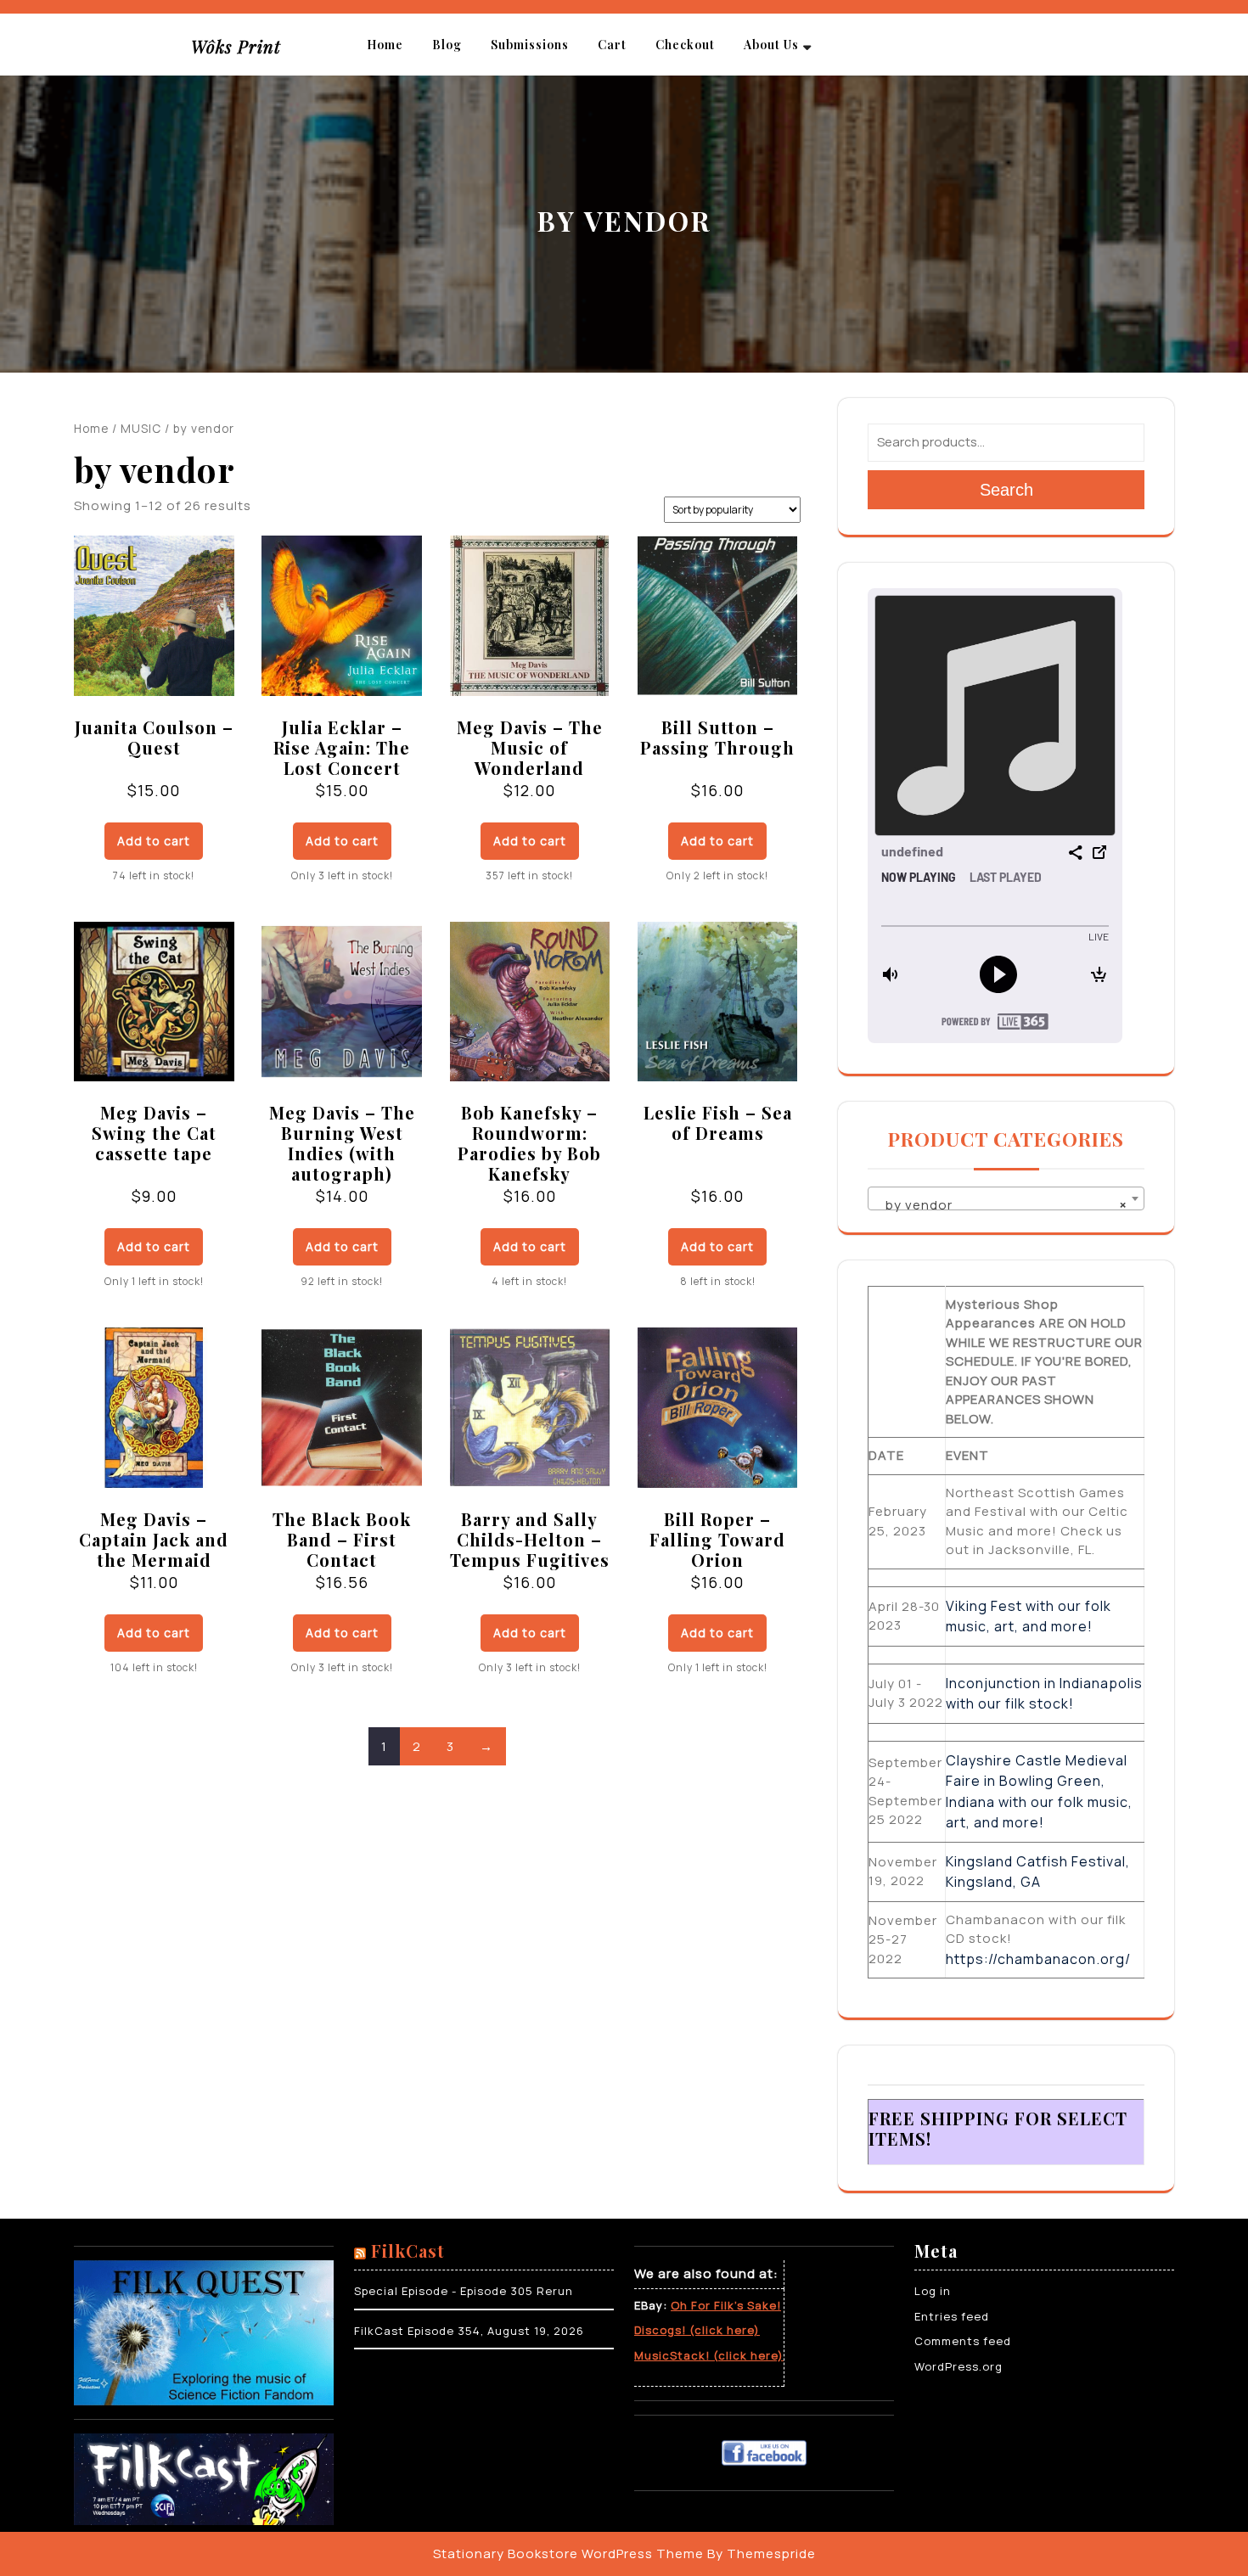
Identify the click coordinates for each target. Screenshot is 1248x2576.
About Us (771, 45)
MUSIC (141, 428)
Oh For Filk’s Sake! (726, 2305)
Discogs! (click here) (697, 2330)
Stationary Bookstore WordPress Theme (568, 2554)
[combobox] (1006, 1198)
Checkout (685, 45)
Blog (447, 45)
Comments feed (963, 2341)
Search (1006, 490)
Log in (933, 2291)
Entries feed (952, 2316)
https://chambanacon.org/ (1038, 1959)
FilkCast (408, 2250)
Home (385, 45)
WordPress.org (958, 2366)
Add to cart (154, 841)
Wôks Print (236, 46)
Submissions (530, 45)
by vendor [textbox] (1001, 1205)
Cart (612, 45)
